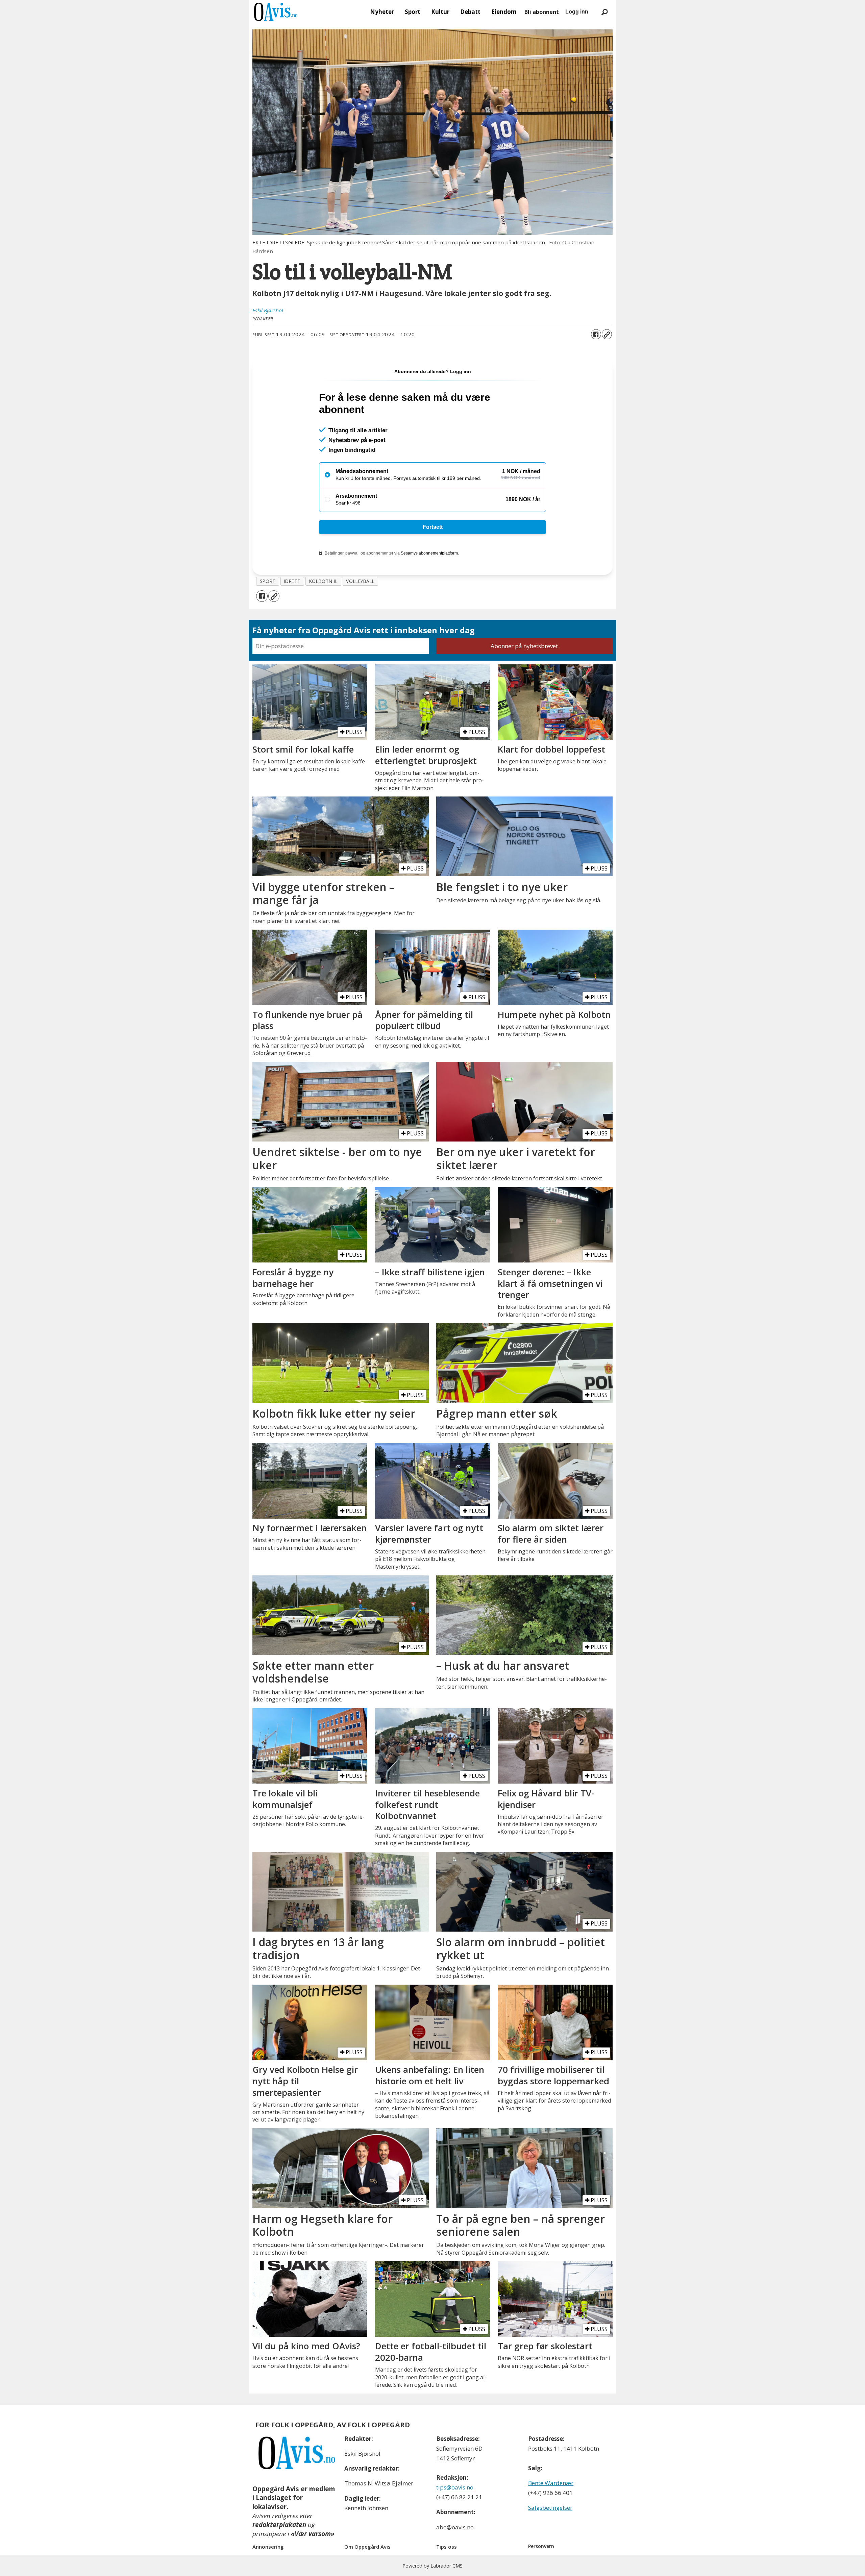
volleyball (360, 581)
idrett (292, 581)
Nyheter (382, 12)
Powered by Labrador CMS (432, 2566)
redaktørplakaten (279, 2525)
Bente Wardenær (551, 2483)
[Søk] (604, 12)
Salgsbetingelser (550, 2508)
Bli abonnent (542, 12)
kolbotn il (323, 581)
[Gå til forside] (276, 12)
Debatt (470, 12)
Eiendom (504, 12)
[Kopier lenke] (607, 334)
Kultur (440, 12)
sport (268, 581)
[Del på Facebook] (596, 334)
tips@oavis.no (455, 2487)
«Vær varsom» (313, 2534)
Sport (413, 12)
